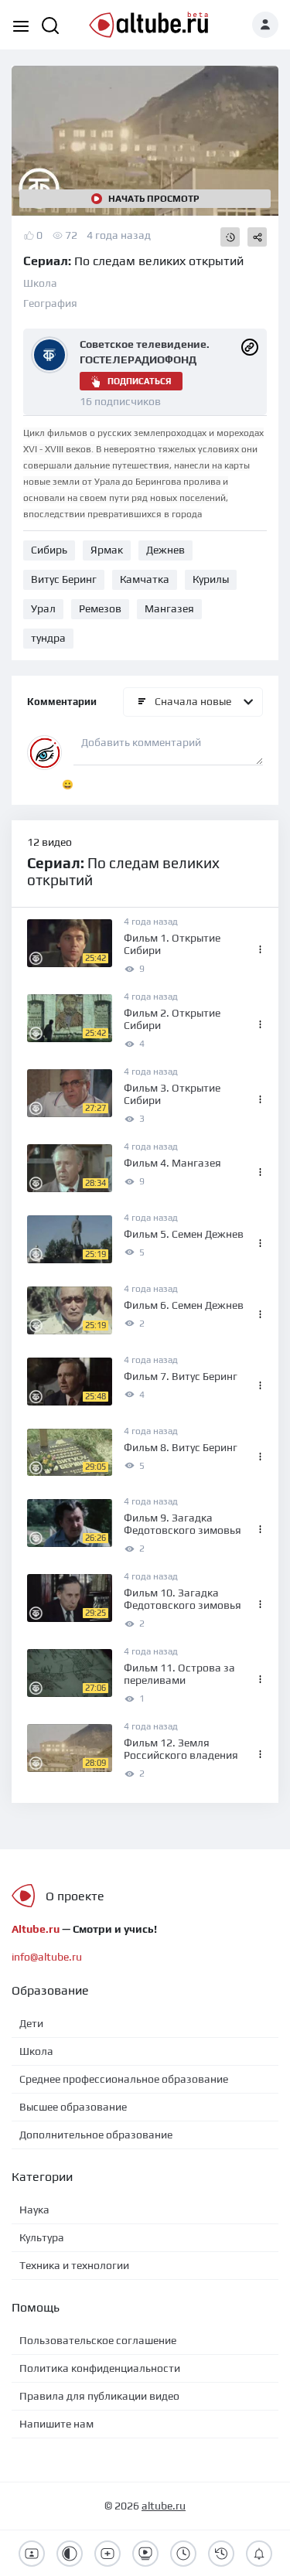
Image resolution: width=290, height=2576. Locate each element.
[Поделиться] (257, 237)
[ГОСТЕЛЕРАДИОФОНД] (250, 346)
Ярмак (107, 550)
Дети (31, 2023)
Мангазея (169, 608)
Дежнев (165, 550)
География (50, 303)
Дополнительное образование (96, 2135)
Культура (42, 2237)
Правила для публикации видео (99, 2396)
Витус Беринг (64, 579)
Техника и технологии (74, 2265)
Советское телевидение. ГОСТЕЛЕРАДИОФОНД (145, 352)
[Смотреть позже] (230, 237)
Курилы (211, 579)
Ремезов (100, 608)
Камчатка (145, 579)
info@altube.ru (47, 1957)
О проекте (75, 1896)
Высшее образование (73, 2107)
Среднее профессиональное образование (124, 2079)
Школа (40, 283)
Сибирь (49, 550)
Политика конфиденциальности (100, 2368)
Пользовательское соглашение (98, 2340)
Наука (34, 2210)
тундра (48, 638)
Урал (43, 608)
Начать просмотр (154, 199)
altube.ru (164, 2506)
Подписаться (139, 381)
